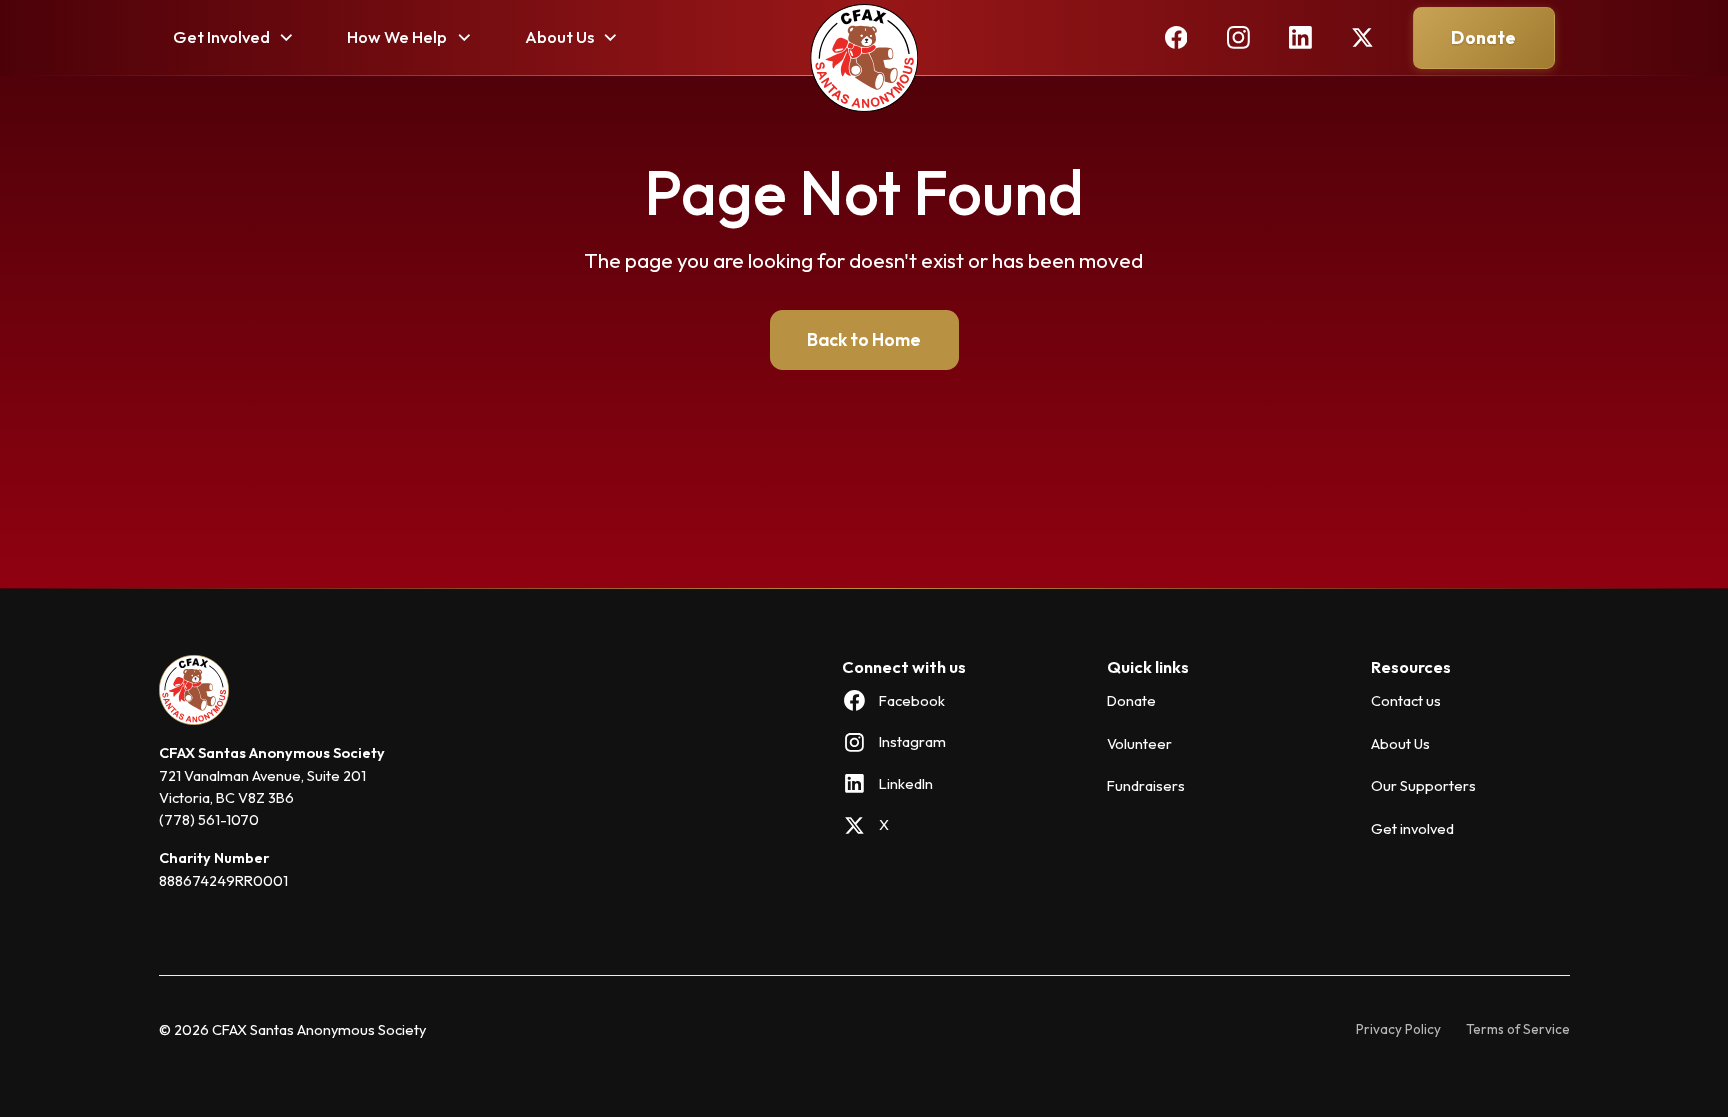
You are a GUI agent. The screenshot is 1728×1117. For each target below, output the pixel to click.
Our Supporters (1423, 786)
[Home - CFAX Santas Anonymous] (863, 60)
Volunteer (1139, 743)
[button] (234, 37)
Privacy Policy (1398, 1029)
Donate (1484, 36)
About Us (1400, 743)
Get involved (1412, 828)
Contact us (1406, 700)
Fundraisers (1146, 786)
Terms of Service (1518, 1029)
